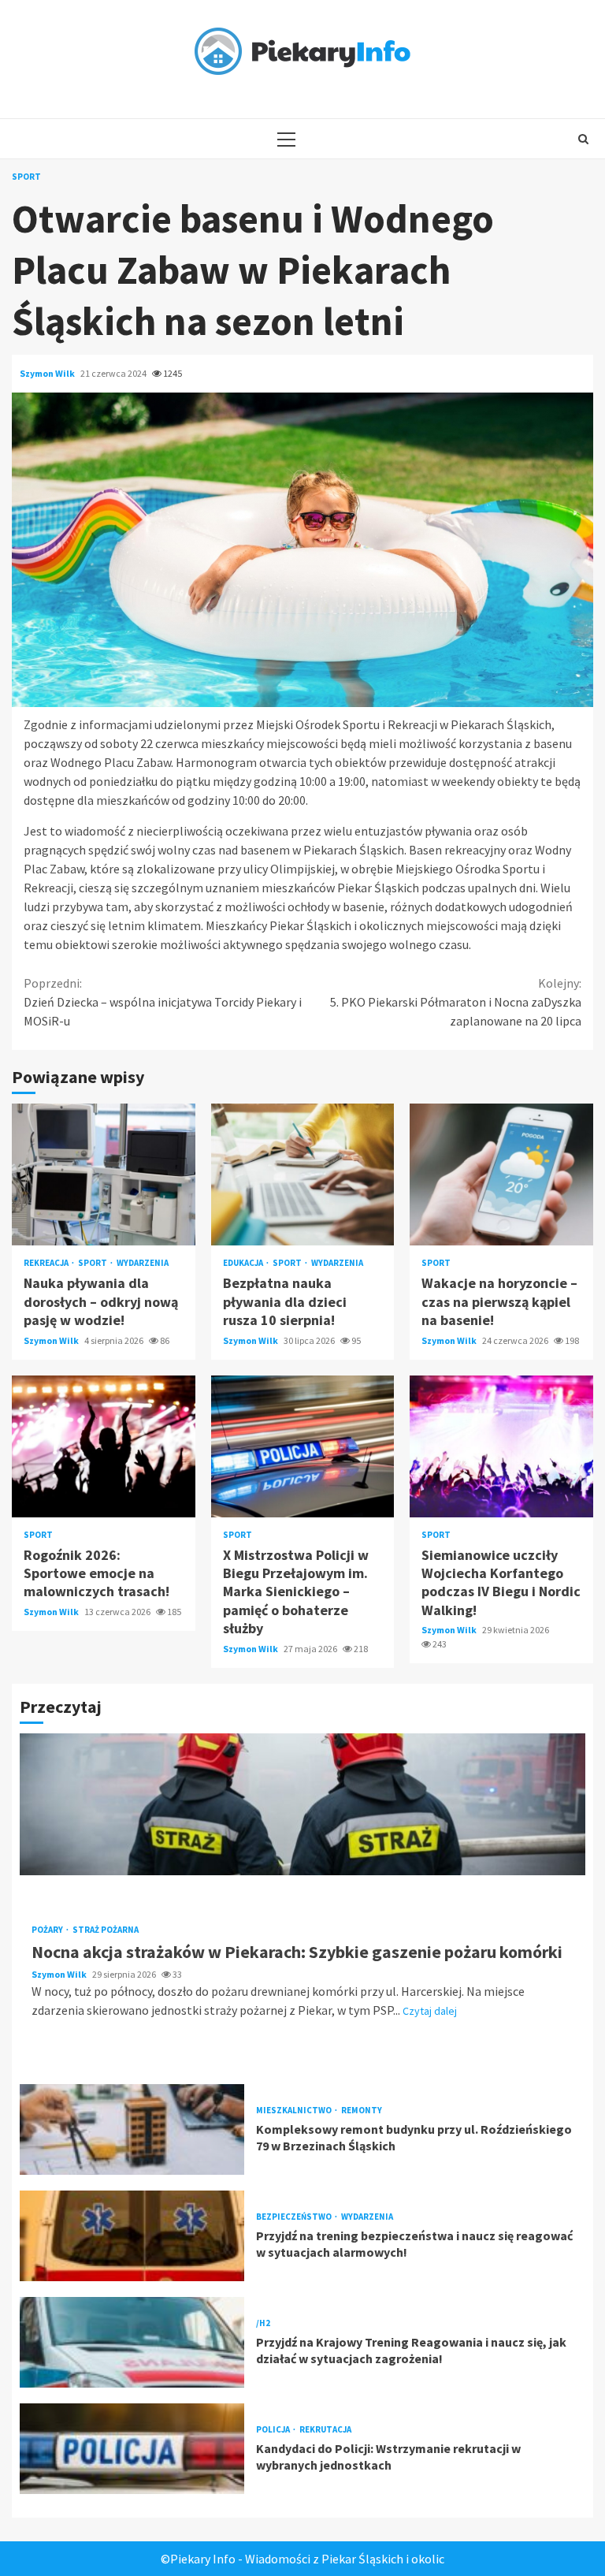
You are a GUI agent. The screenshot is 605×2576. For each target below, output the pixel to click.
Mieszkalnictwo (295, 2111)
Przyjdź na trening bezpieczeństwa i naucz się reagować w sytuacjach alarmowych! (132, 2236)
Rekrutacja (325, 2430)
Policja (274, 2430)
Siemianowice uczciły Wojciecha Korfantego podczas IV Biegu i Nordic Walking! (501, 1446)
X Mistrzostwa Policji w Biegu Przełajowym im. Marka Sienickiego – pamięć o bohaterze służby (303, 1446)
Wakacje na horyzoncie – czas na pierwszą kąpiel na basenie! (501, 1174)
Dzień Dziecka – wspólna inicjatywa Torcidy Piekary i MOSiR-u (163, 1002)
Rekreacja (47, 1263)
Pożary (48, 1930)
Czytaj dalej (430, 2011)
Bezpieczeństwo (295, 2217)
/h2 (263, 2323)
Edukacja (244, 1263)
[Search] (583, 139)
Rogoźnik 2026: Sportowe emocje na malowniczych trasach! (104, 1446)
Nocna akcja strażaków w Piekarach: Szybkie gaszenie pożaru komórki (302, 1804)
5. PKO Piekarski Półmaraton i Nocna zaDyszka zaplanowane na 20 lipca (456, 1002)
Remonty (362, 2111)
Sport (26, 177)
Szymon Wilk (48, 373)
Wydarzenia (143, 1263)
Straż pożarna (106, 1930)
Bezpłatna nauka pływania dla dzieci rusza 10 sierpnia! (303, 1174)
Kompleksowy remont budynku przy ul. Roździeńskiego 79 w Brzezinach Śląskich (132, 2129)
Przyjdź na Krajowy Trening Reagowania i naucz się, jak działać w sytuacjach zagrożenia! (132, 2342)
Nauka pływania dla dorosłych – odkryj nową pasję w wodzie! (104, 1174)
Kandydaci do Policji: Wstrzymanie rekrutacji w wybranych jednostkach (132, 2449)
